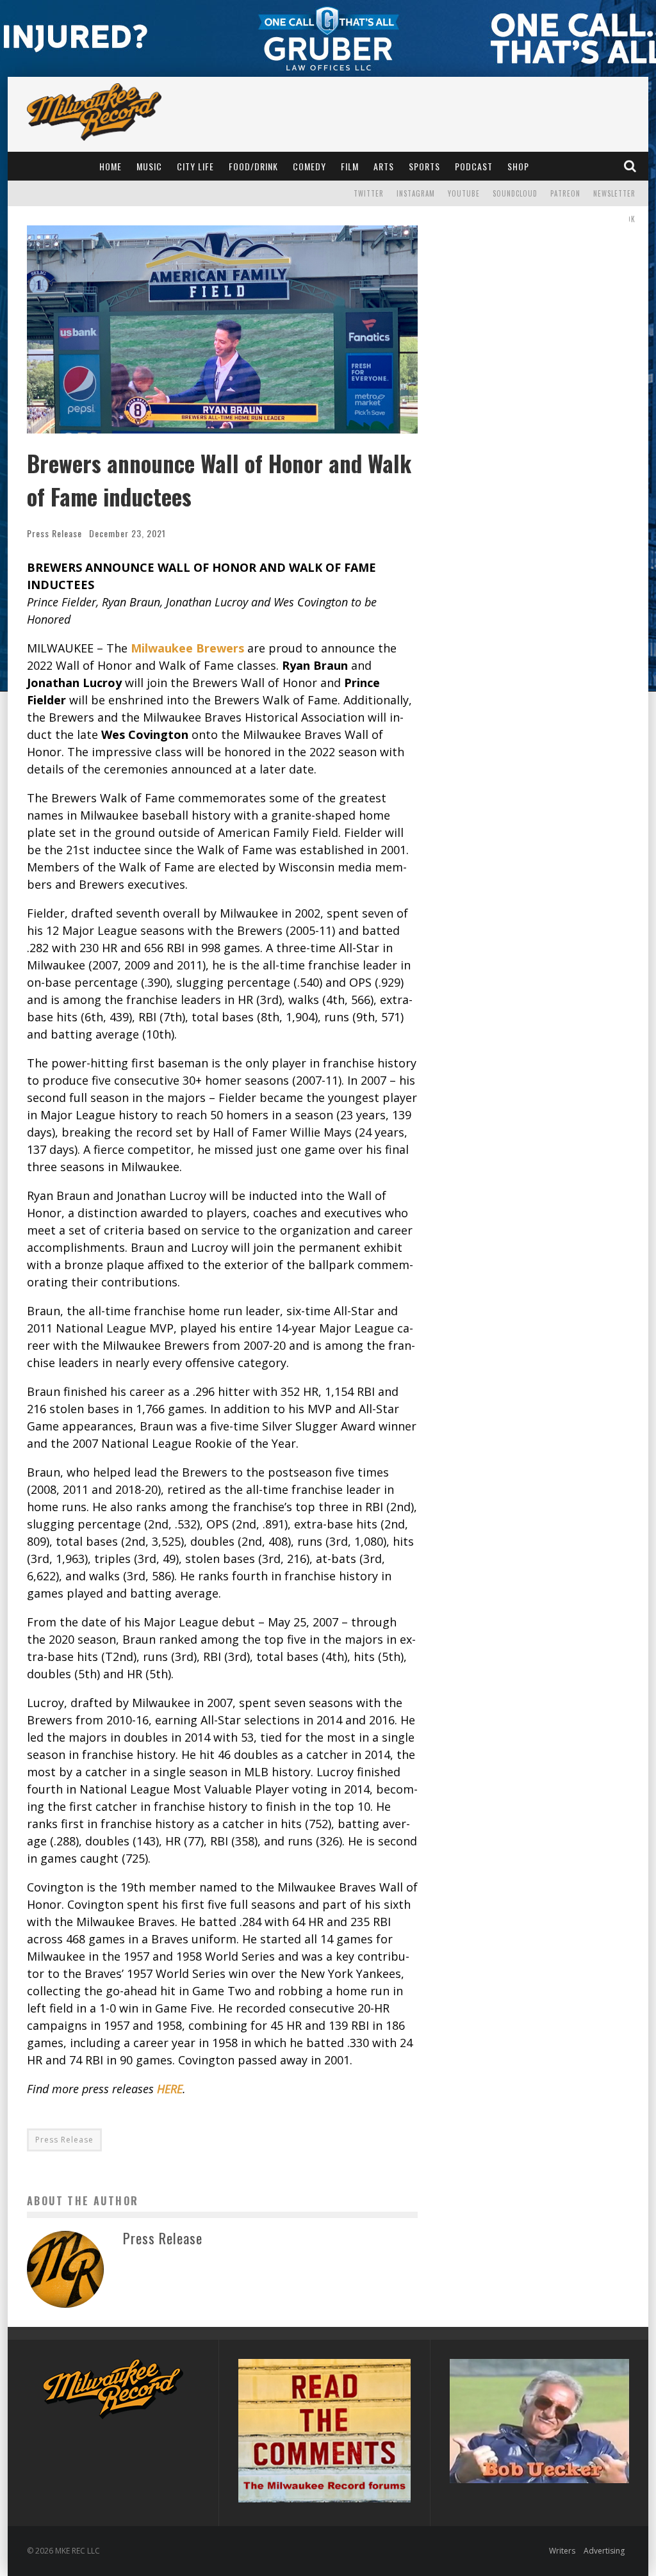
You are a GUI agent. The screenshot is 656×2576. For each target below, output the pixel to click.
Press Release (54, 533)
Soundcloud (515, 193)
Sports (424, 166)
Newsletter (614, 193)
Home (111, 166)
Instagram (416, 193)
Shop (518, 166)
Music (149, 166)
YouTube (464, 193)
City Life (195, 166)
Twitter (369, 193)
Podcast (474, 166)
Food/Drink (253, 166)
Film (350, 166)
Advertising (604, 2551)
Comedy (309, 166)
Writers (562, 2551)
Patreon (565, 193)
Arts (384, 166)
